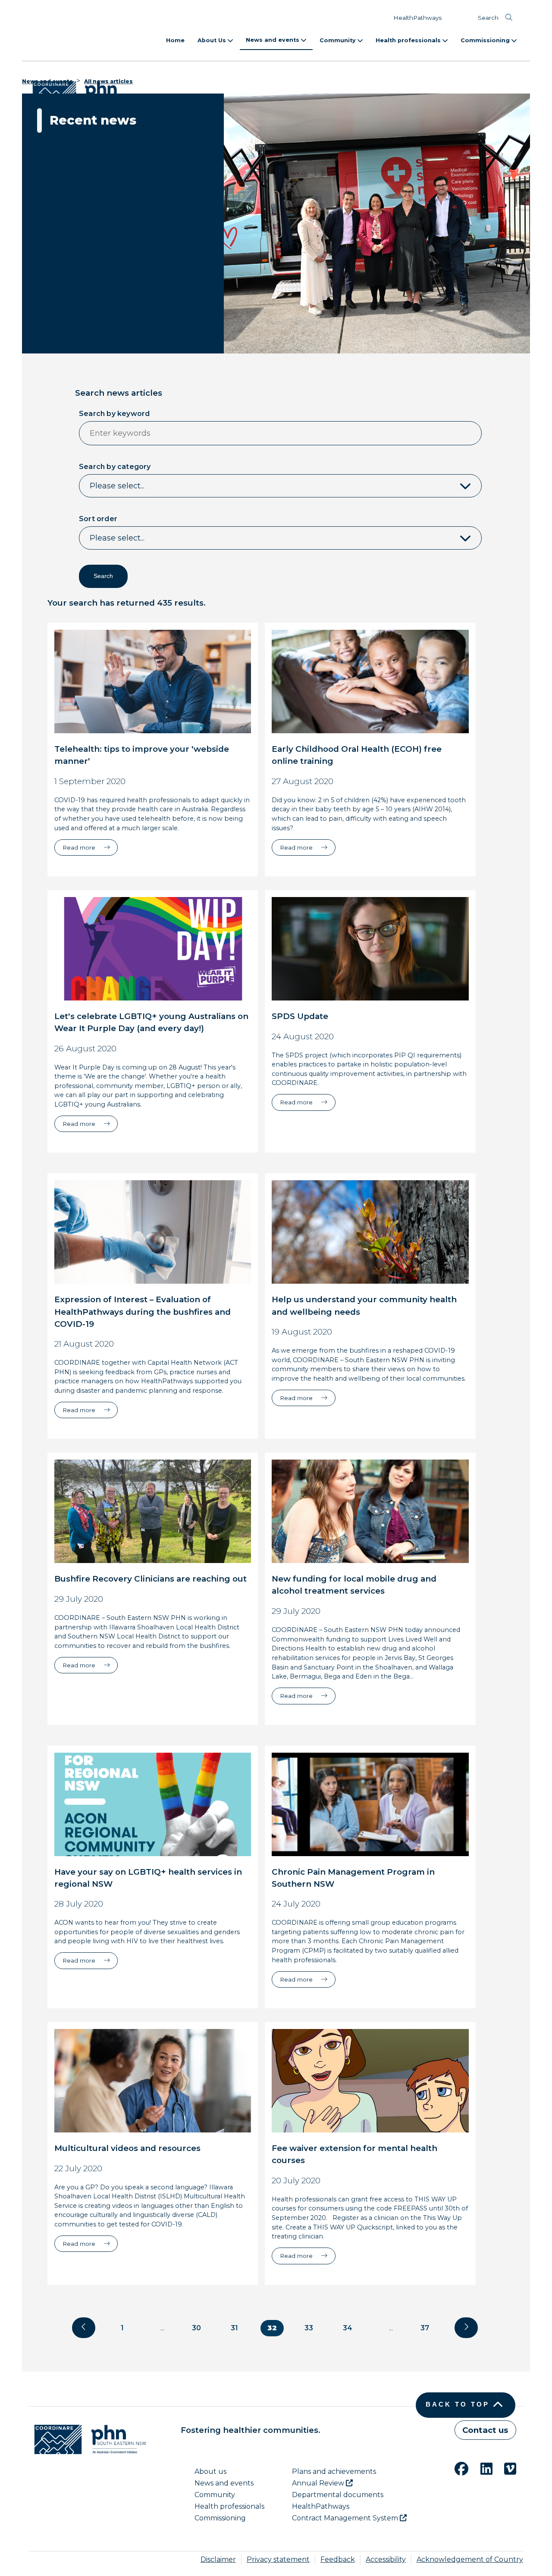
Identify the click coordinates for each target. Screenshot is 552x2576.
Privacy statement (278, 2559)
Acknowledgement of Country (470, 2559)
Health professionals (409, 40)
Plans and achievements (334, 2471)
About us (210, 2471)
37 (425, 2328)
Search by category (115, 467)
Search (488, 18)
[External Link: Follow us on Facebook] (456, 2468)
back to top (458, 2404)
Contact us (485, 2430)
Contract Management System (346, 2518)
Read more (90, 847)
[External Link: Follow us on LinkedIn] (481, 2468)
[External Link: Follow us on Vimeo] (505, 2468)
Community (339, 40)
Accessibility (386, 2559)
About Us (213, 40)
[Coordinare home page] (88, 2439)
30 (196, 2328)
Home (175, 40)
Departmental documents (338, 2495)
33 (309, 2328)
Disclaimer (218, 2559)
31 (234, 2328)
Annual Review (319, 2483)
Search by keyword (114, 414)
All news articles (108, 81)
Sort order (98, 519)
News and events (273, 40)
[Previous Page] (84, 2328)
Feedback (338, 2559)
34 (348, 2328)
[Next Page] (466, 2328)
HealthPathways (417, 18)
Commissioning (486, 40)
